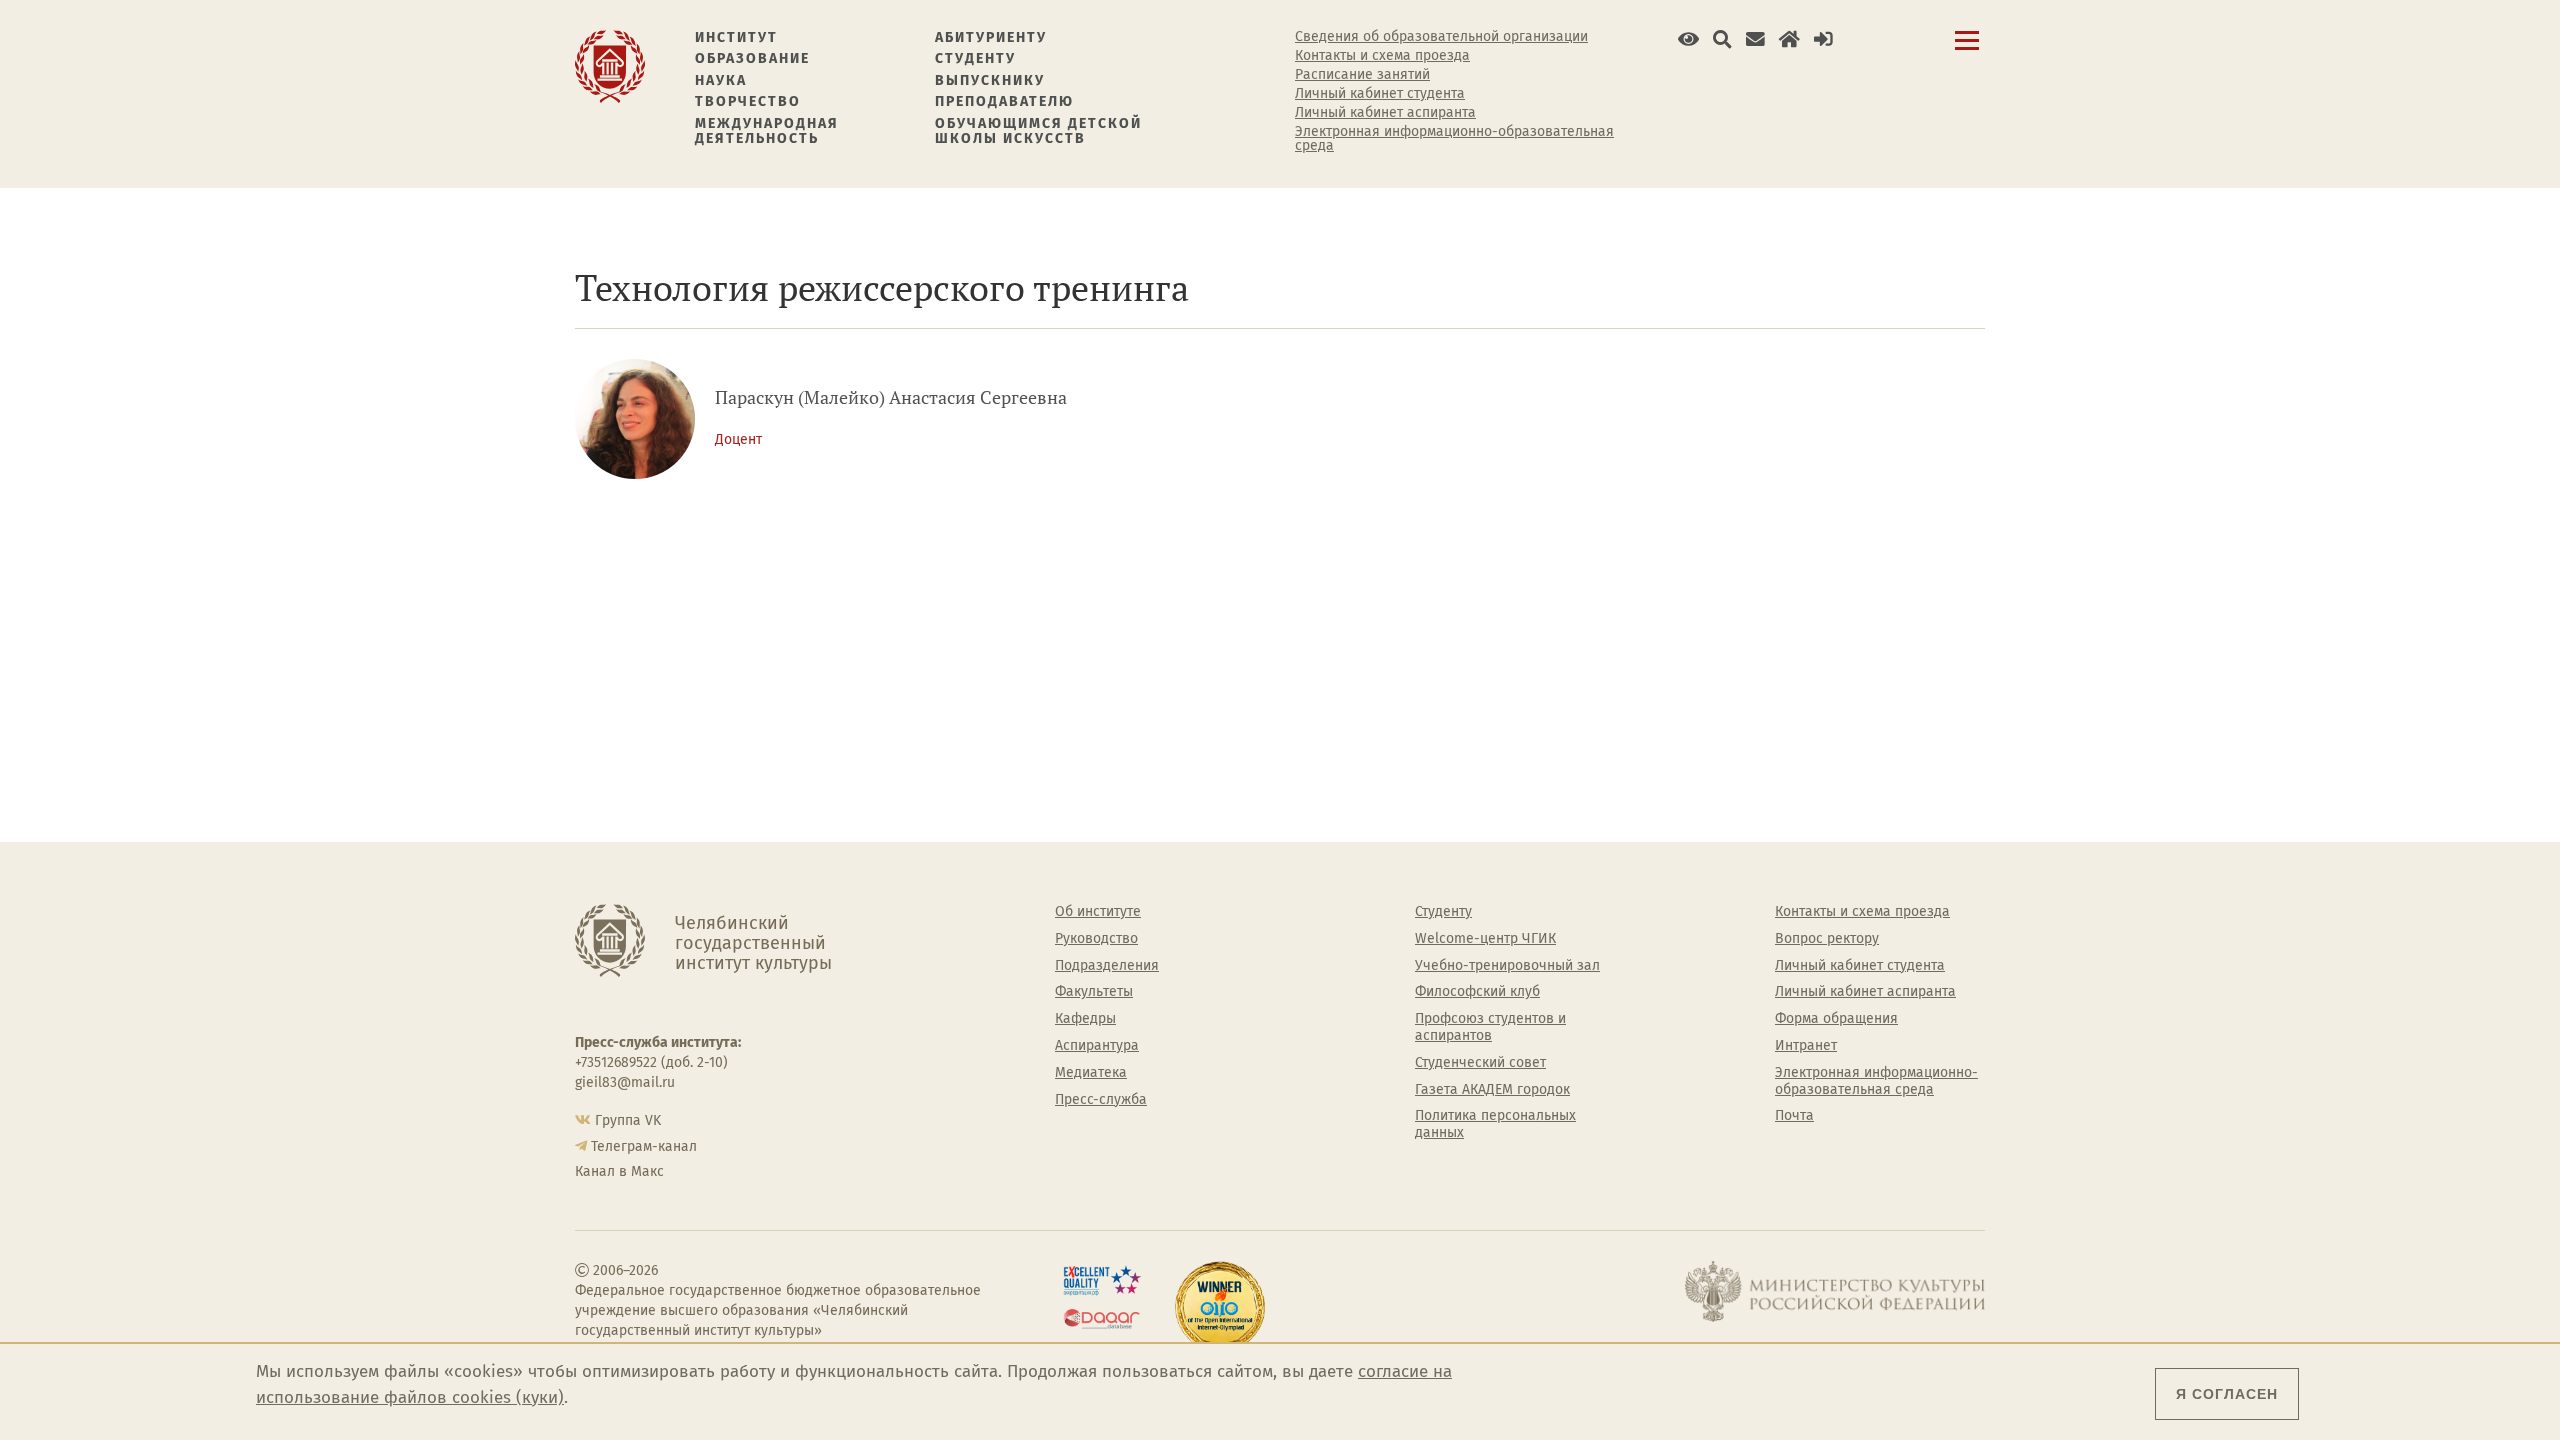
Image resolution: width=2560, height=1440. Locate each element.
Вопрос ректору (1827, 939)
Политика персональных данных (1495, 1124)
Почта (1794, 1116)
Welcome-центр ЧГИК (1485, 939)
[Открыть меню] (1967, 51)
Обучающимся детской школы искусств (1038, 131)
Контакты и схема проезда (1382, 56)
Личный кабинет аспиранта (1385, 113)
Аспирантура (1097, 1046)
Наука (721, 80)
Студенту (975, 58)
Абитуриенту (991, 37)
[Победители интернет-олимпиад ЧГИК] (1220, 1307)
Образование (752, 58)
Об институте (1098, 912)
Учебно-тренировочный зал (1507, 966)
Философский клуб (1477, 992)
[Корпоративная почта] (1755, 39)
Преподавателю (1004, 101)
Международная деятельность (767, 131)
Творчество (748, 101)
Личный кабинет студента (1380, 94)
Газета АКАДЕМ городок (1492, 1090)
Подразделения (1107, 966)
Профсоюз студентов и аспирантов (1490, 1027)
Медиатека (1091, 1073)
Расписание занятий (1362, 75)
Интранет (1806, 1046)
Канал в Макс (619, 1171)
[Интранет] (1789, 39)
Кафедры (1085, 1019)
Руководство (1096, 939)
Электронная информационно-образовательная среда (1454, 139)
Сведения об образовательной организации (1441, 37)
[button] (1688, 39)
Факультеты (1094, 992)
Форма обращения (1836, 1019)
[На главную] (610, 65)
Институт (736, 37)
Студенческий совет (1480, 1063)
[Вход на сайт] (1823, 39)
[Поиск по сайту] (1722, 39)
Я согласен (2227, 1394)
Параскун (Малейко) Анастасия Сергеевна (891, 397)
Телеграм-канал (644, 1146)
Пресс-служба (1101, 1100)
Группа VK (628, 1120)
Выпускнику (990, 80)
